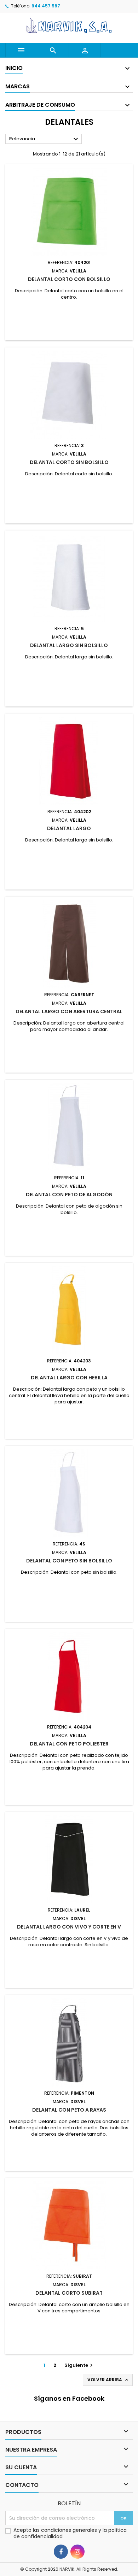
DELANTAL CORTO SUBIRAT (69, 2293)
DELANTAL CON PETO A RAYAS (69, 2110)
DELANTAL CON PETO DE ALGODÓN (69, 1195)
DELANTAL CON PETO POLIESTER (69, 1744)
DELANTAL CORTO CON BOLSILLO (69, 279)
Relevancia (45, 139)
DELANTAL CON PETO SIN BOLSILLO (69, 1561)
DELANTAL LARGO (69, 828)
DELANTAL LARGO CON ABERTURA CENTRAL (69, 1011)
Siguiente (79, 2365)
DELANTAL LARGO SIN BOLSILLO (69, 645)
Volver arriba (108, 2380)
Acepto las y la (70, 2533)
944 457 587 (46, 6)
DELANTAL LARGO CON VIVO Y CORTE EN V (69, 1927)
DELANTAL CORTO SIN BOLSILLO (69, 462)
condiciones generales (70, 2530)
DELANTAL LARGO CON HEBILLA (69, 1378)
